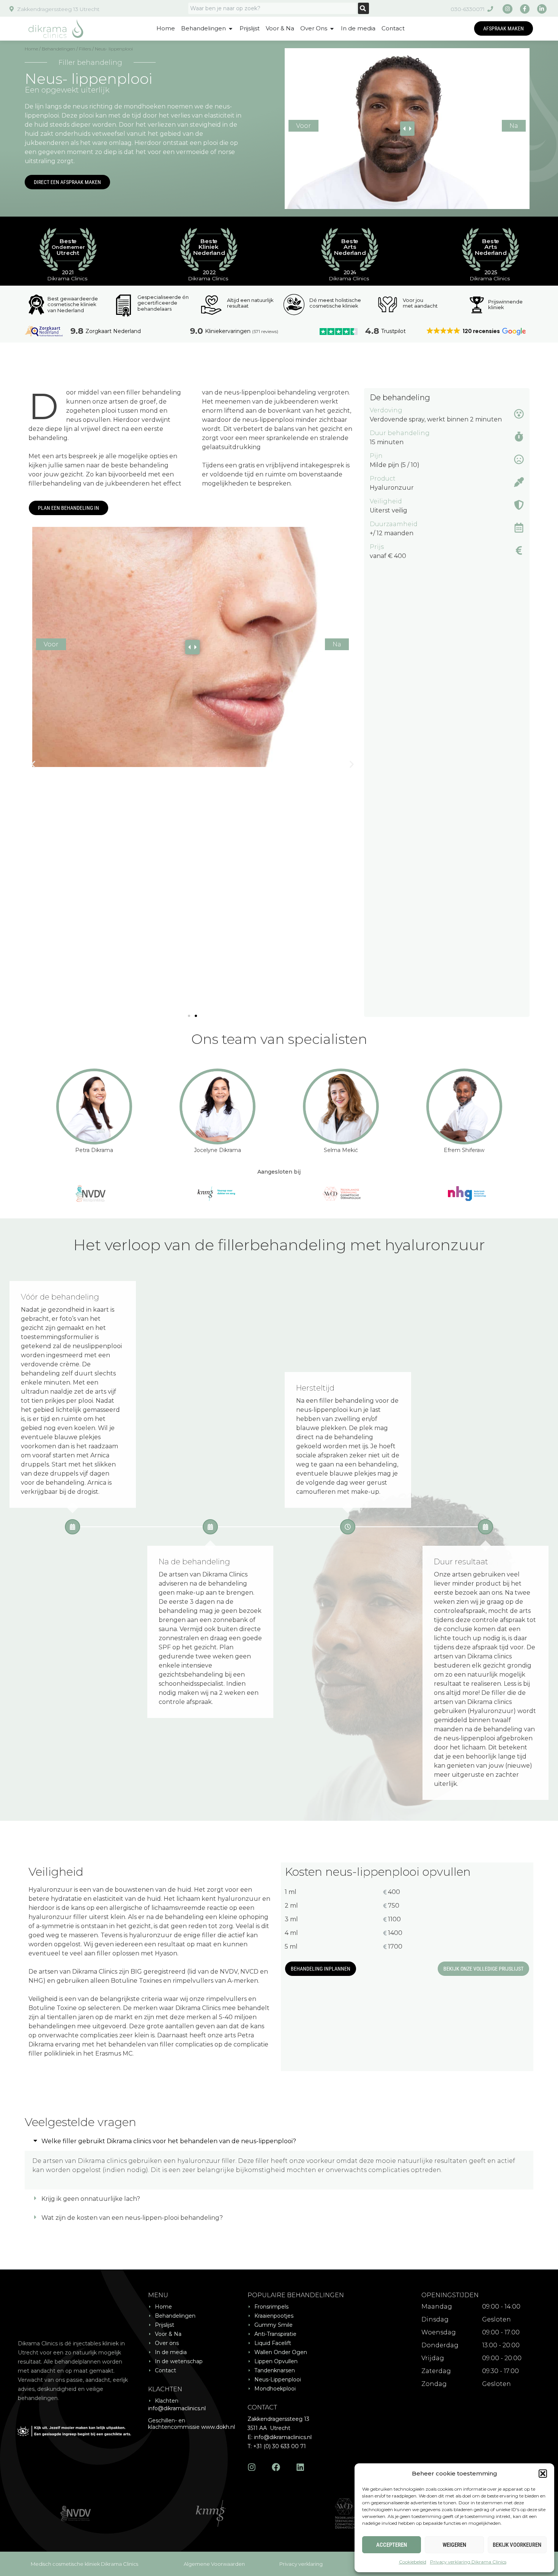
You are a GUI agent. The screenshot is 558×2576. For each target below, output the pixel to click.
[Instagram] (507, 9)
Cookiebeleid (413, 2562)
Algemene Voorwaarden (214, 2564)
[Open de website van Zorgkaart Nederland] (44, 331)
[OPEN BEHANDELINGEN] (231, 29)
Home (31, 49)
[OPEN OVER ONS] (332, 29)
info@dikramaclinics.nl (177, 2408)
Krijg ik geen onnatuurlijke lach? (91, 2199)
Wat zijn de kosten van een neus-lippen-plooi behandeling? (132, 2218)
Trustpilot (393, 331)
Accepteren (392, 2545)
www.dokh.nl (218, 2427)
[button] (543, 2474)
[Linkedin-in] (542, 9)
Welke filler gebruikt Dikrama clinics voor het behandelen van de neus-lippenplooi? (169, 2141)
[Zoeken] (363, 8)
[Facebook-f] (525, 9)
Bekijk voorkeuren (517, 2545)
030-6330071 (468, 9)
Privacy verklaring (301, 2564)
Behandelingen (58, 49)
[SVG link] (56, 29)
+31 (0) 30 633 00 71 (280, 2446)
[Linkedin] (300, 2467)
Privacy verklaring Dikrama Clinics (468, 2562)
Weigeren (454, 2545)
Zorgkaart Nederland (113, 331)
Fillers (85, 49)
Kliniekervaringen (228, 331)
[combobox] (272, 8)
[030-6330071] (490, 9)
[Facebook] (276, 2467)
